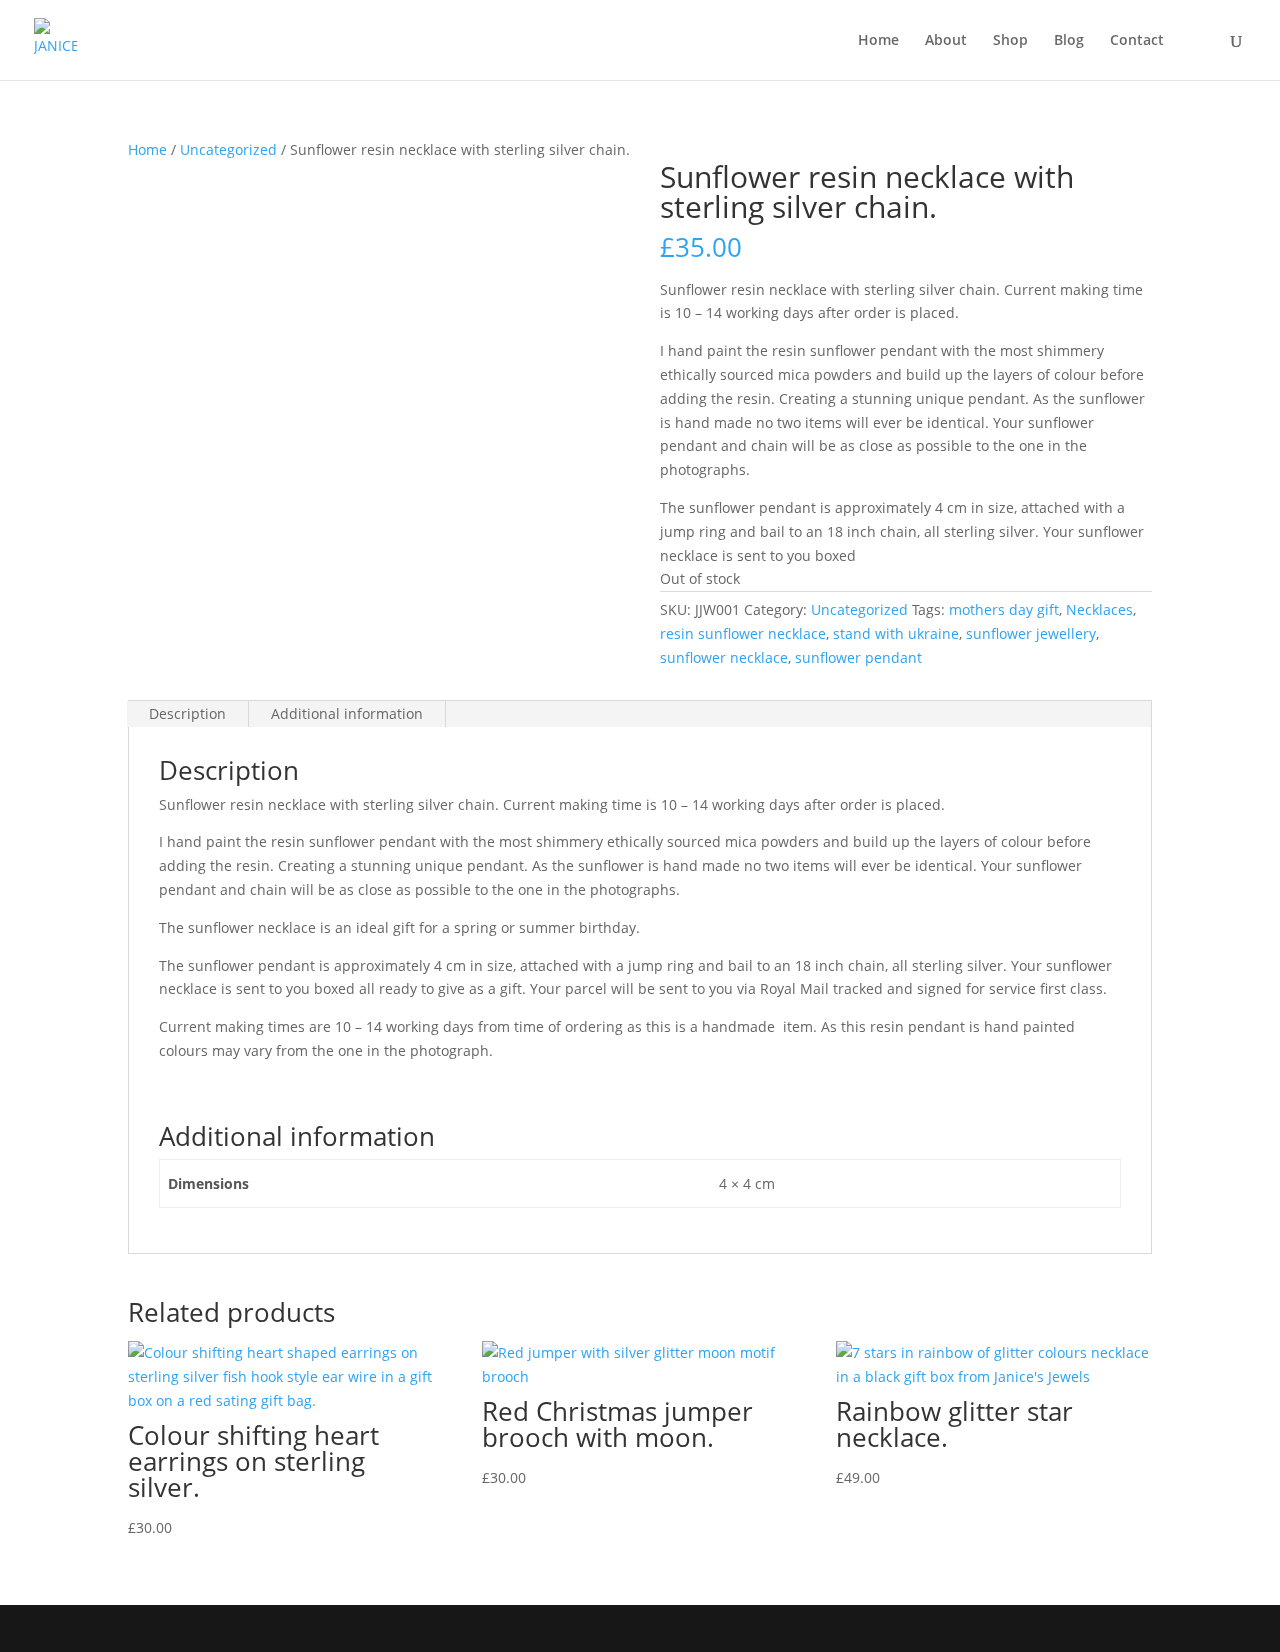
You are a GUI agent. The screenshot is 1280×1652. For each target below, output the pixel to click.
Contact (1137, 41)
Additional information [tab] (347, 713)
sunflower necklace (724, 657)
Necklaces (1099, 609)
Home (878, 41)
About (946, 41)
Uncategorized (228, 149)
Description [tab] (187, 713)
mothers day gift (1004, 609)
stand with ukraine (896, 633)
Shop (1010, 41)
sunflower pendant (858, 657)
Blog (1069, 41)
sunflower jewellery (1031, 633)
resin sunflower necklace (743, 633)
